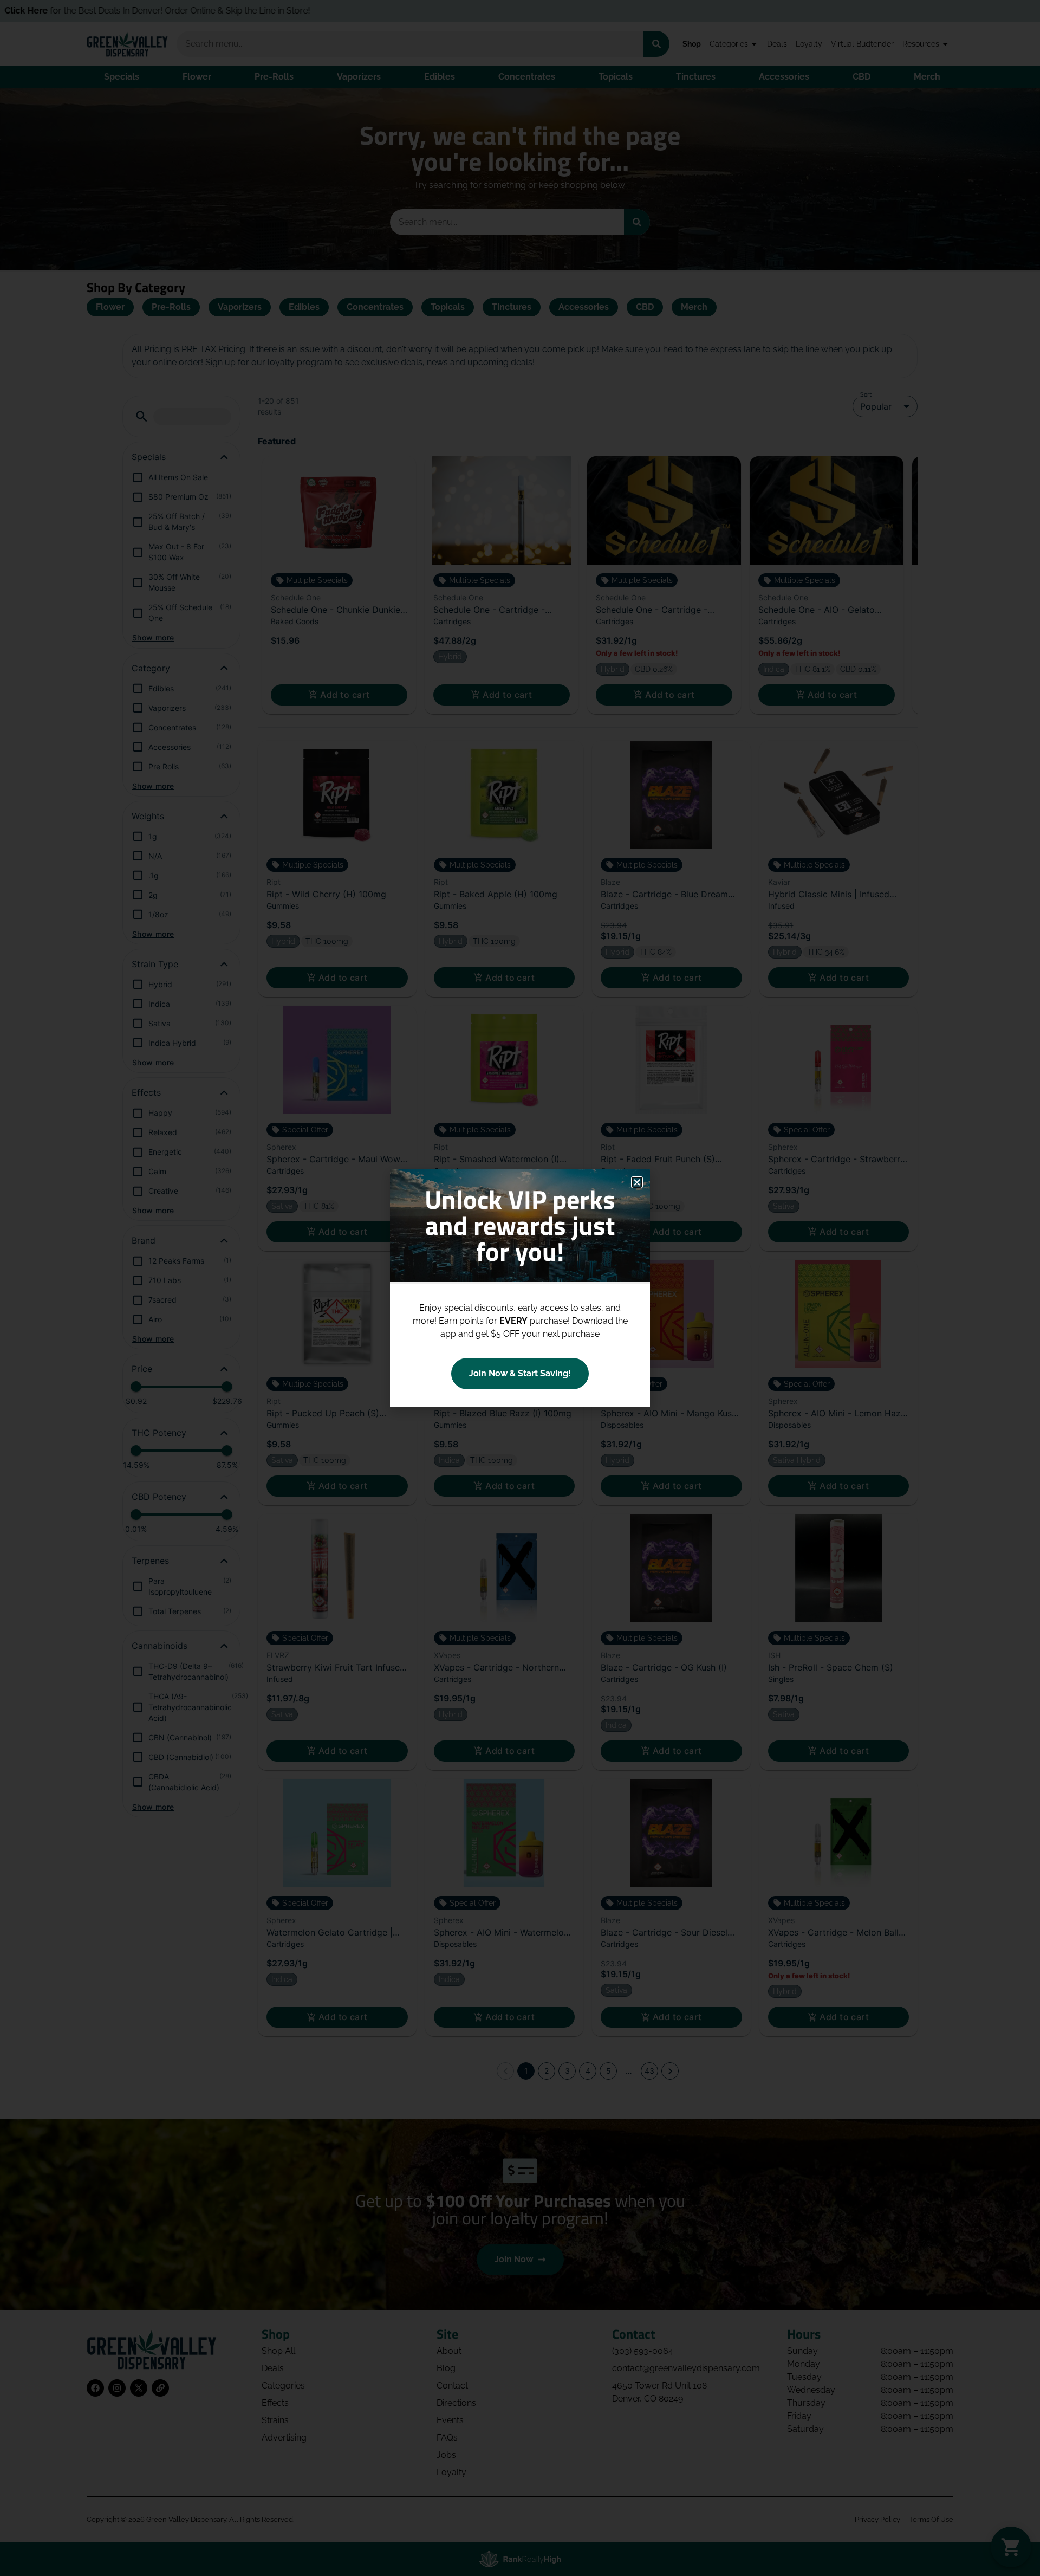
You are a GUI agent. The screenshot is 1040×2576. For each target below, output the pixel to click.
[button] (637, 1182)
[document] (520, 1288)
